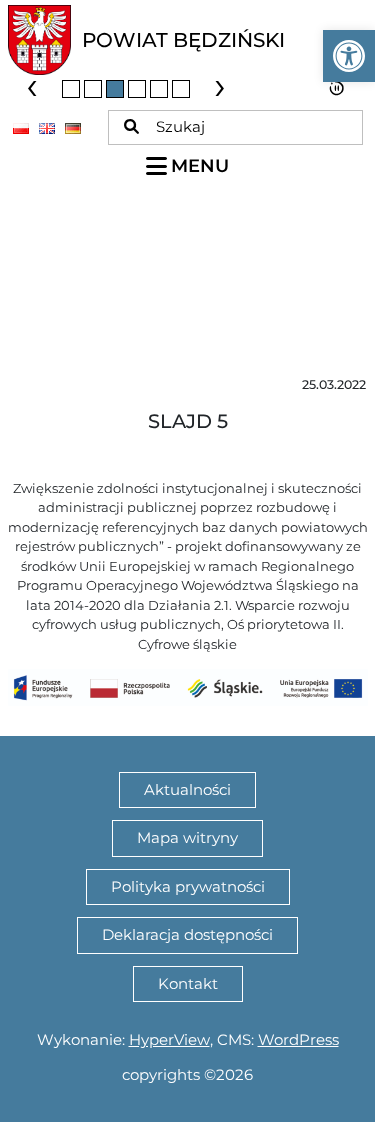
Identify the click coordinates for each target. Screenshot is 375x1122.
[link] (349, 56)
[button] (71, 89)
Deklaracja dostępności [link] (187, 934)
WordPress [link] (298, 1039)
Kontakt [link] (188, 983)
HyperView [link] (169, 1039)
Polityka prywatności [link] (188, 886)
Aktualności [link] (187, 789)
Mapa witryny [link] (187, 837)
